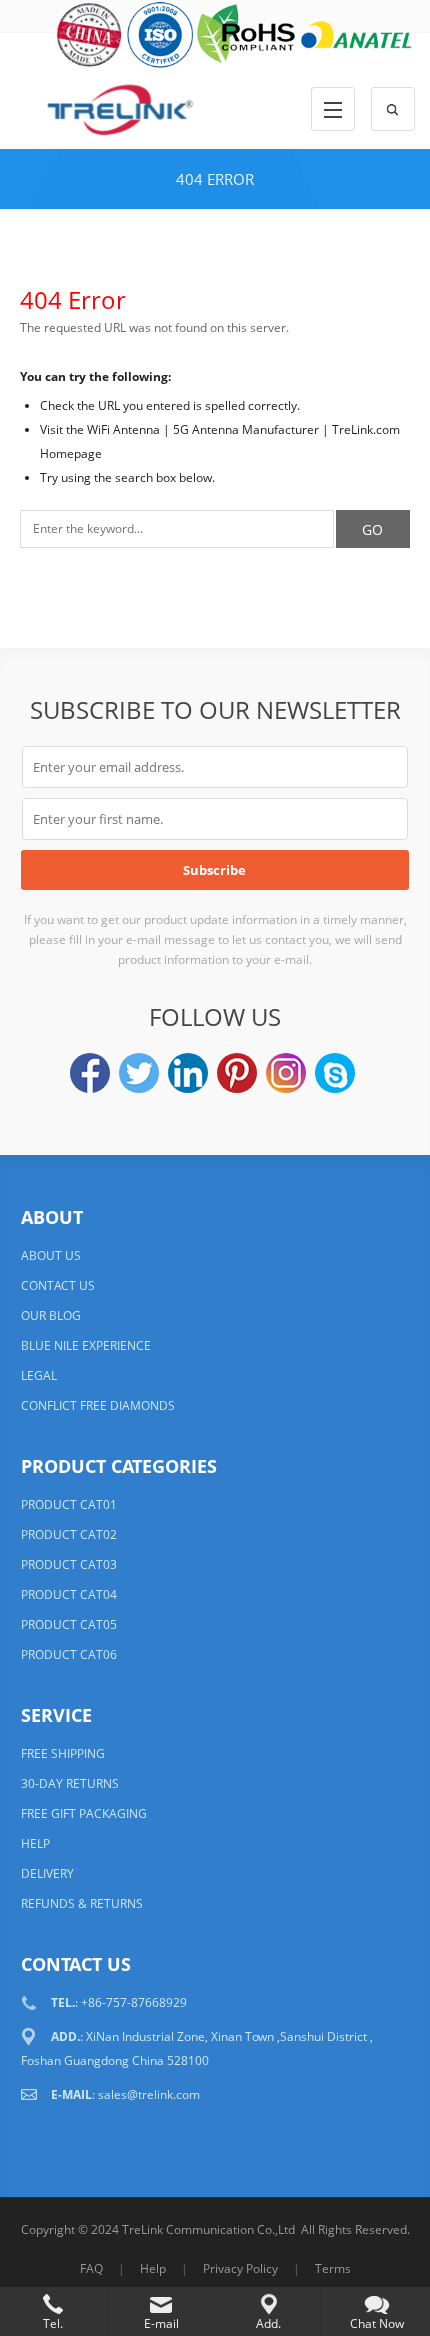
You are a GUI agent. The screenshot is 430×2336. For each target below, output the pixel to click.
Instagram (286, 1073)
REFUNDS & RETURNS (82, 1903)
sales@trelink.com (149, 2094)
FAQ (91, 2268)
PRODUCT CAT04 (69, 1594)
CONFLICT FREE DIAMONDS (98, 1405)
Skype (335, 1073)
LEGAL (39, 1375)
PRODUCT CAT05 (69, 1624)
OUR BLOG (51, 1315)
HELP (35, 1843)
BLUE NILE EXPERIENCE (86, 1345)
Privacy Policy (240, 2268)
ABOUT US (51, 1255)
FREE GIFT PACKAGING (84, 1813)
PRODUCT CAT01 (69, 1504)
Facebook (90, 1073)
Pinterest (237, 1073)
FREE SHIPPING (63, 1753)
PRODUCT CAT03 (69, 1564)
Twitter (139, 1073)
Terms (333, 2268)
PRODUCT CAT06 (69, 1654)
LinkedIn (188, 1073)
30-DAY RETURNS (70, 1783)
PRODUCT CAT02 (69, 1534)
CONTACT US (58, 1285)
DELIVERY (47, 1873)
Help (153, 2268)
